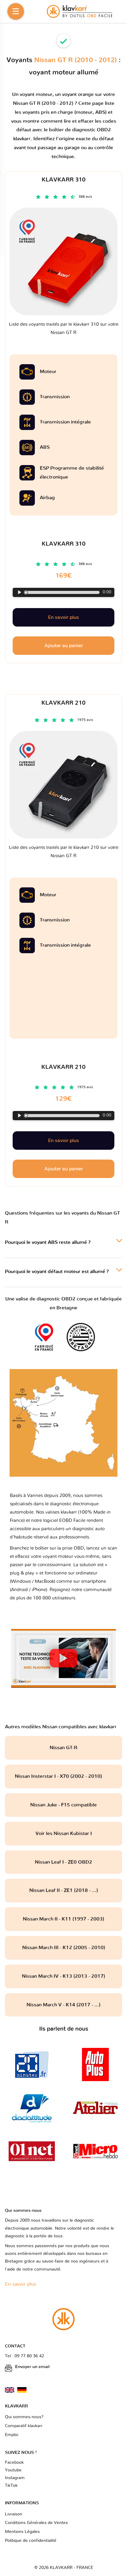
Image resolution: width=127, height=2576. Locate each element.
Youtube (13, 2470)
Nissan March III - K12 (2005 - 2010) (64, 1948)
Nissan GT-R (63, 1748)
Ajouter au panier (64, 1169)
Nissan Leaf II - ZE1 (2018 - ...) (64, 1890)
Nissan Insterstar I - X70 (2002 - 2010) (63, 1776)
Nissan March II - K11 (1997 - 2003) (63, 1919)
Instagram (15, 2478)
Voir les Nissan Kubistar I (64, 1833)
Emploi (12, 2435)
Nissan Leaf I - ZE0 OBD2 (63, 1862)
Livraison (14, 2514)
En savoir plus (63, 1141)
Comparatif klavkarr (24, 2426)
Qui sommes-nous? (24, 2417)
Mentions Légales (22, 2532)
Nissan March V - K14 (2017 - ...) (63, 2005)
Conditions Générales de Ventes (36, 2523)
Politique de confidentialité (31, 2541)
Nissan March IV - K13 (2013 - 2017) (63, 1976)
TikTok (11, 2486)
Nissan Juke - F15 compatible (63, 1805)
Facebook (14, 2463)
